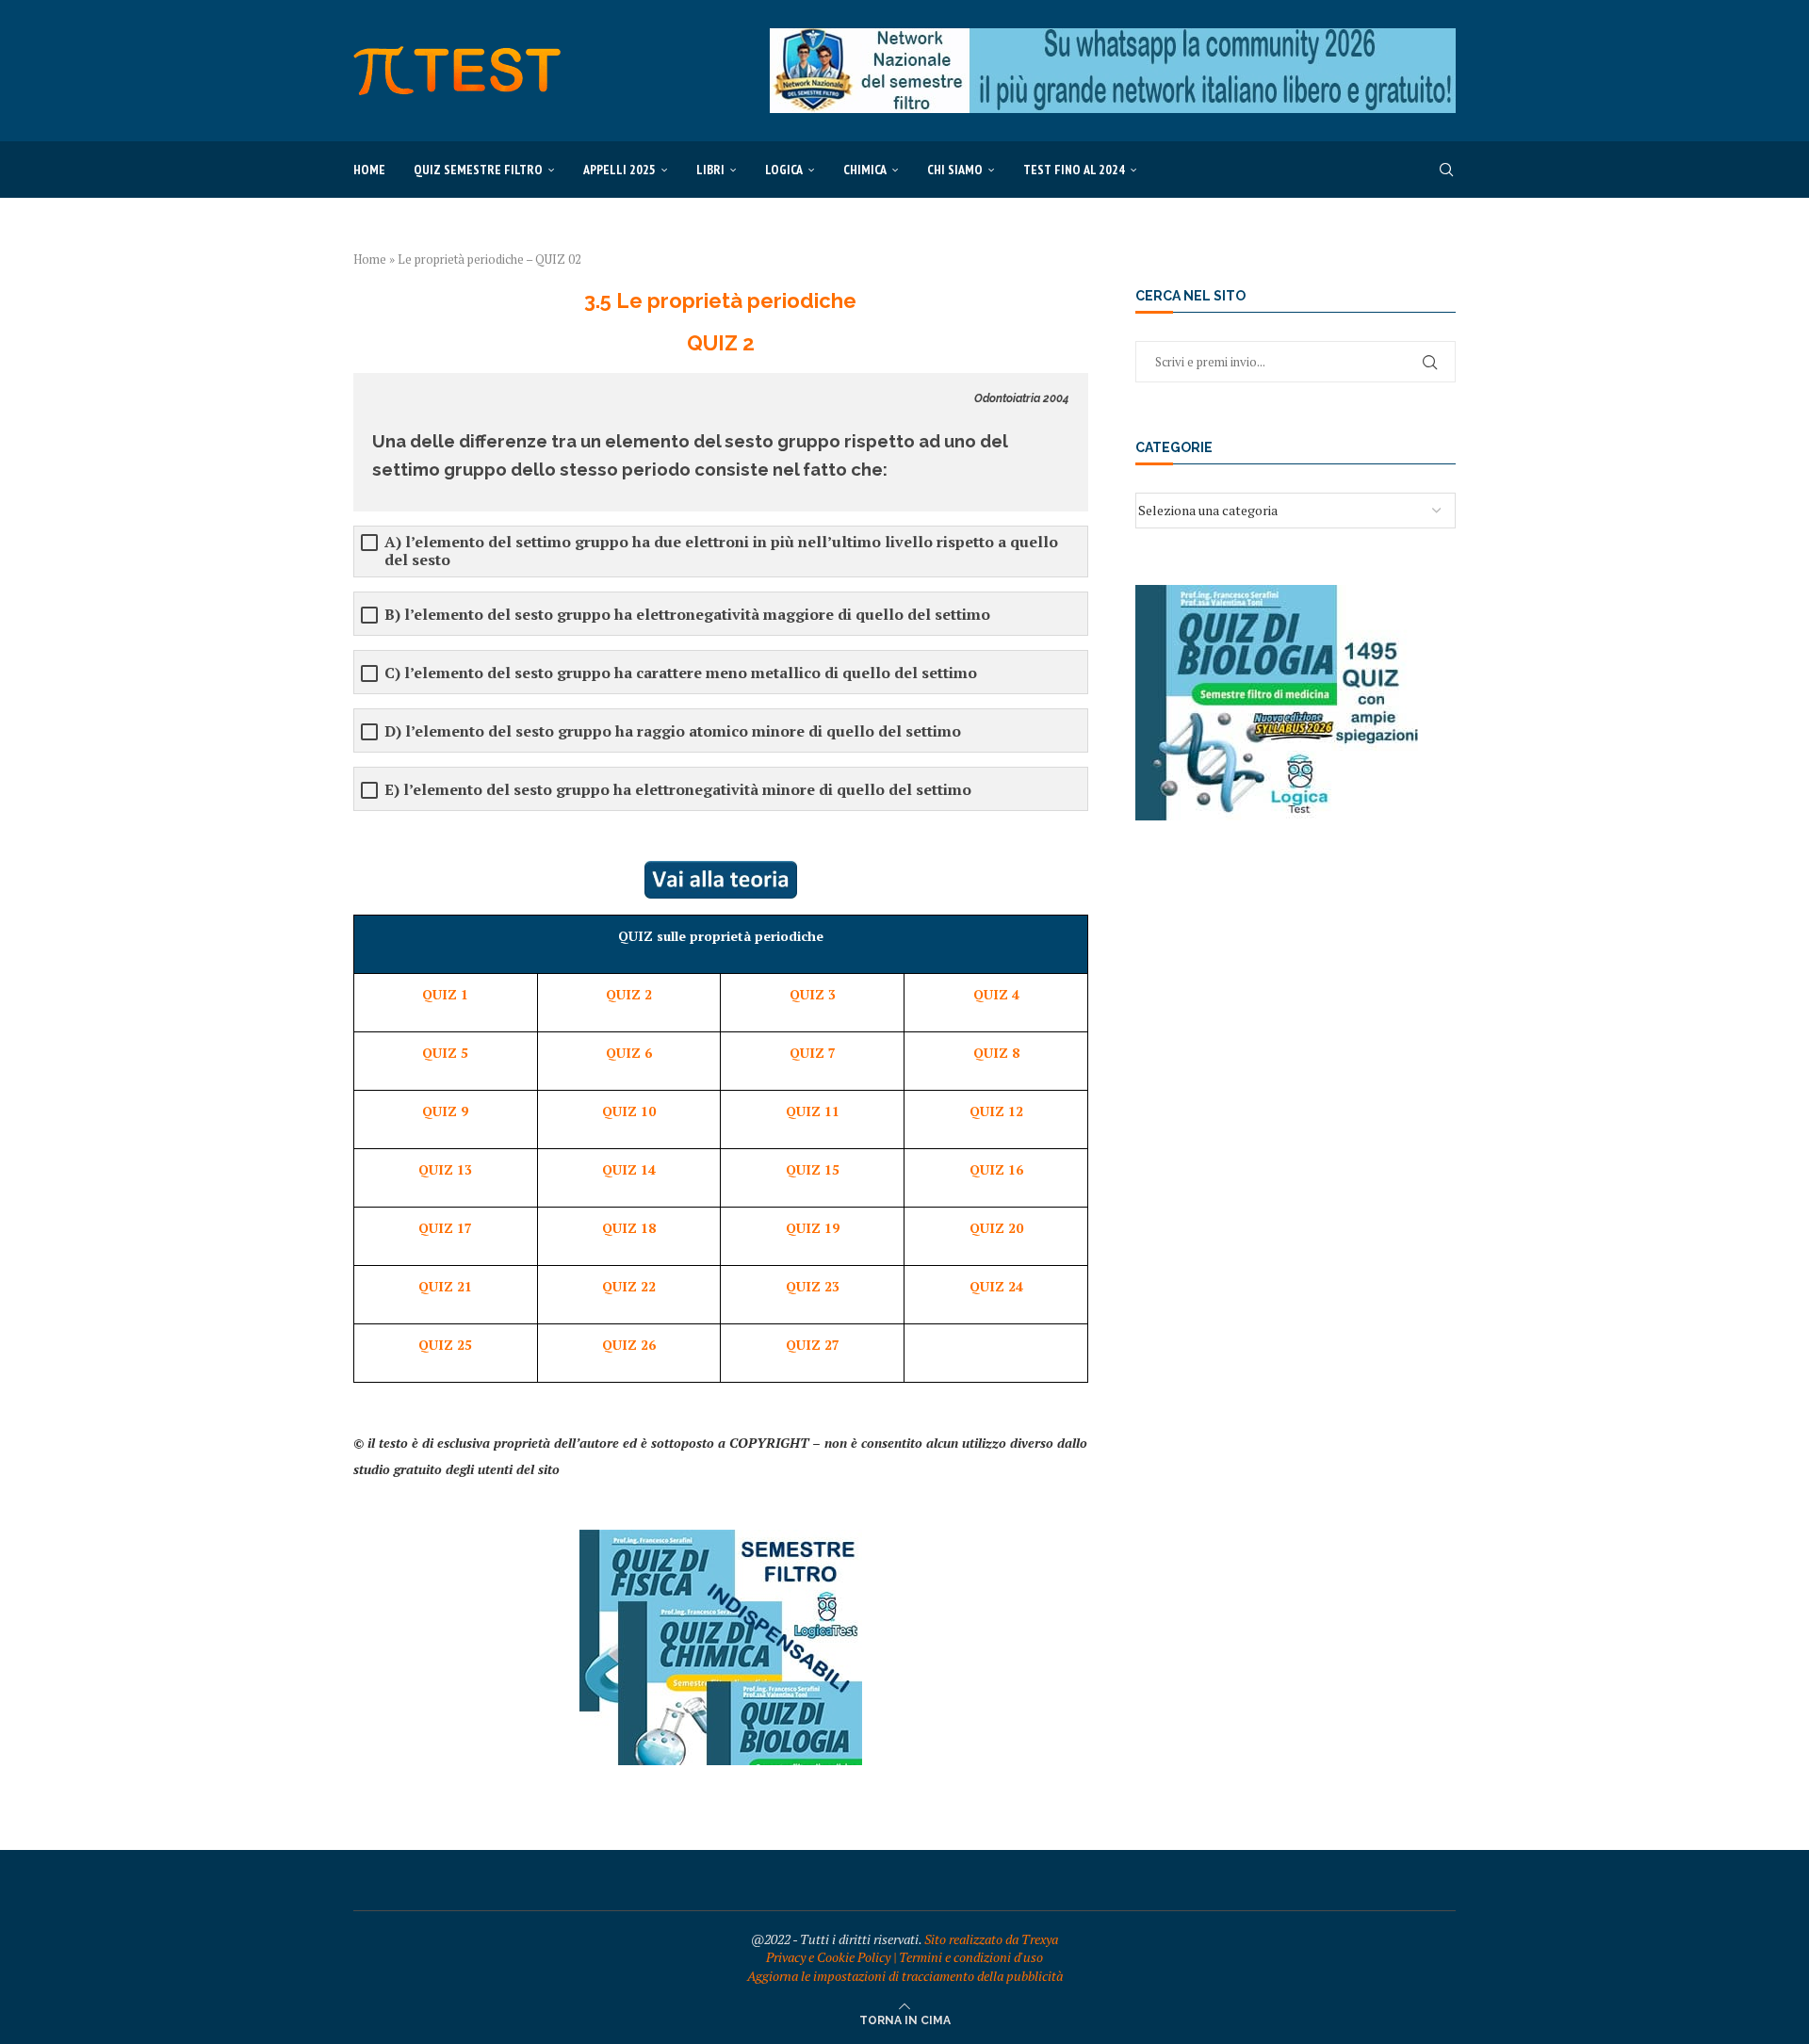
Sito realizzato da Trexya (991, 1939)
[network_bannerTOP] (1113, 37)
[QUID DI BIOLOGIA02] (1277, 594)
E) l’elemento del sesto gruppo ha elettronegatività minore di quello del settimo (678, 790)
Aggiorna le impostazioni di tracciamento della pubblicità (905, 1976)
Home (369, 170)
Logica (784, 170)
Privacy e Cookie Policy (828, 1957)
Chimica (865, 170)
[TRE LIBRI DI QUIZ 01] (721, 1539)
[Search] (1446, 170)
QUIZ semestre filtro (478, 170)
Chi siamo (955, 170)
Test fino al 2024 (1074, 170)
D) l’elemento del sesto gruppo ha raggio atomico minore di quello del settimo (673, 731)
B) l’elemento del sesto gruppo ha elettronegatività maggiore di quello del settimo (687, 615)
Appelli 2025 (619, 170)
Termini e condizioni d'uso (971, 1957)
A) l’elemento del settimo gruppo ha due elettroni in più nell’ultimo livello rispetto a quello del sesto (721, 551)
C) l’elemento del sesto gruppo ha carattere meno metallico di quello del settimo (681, 673)
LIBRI (710, 170)
